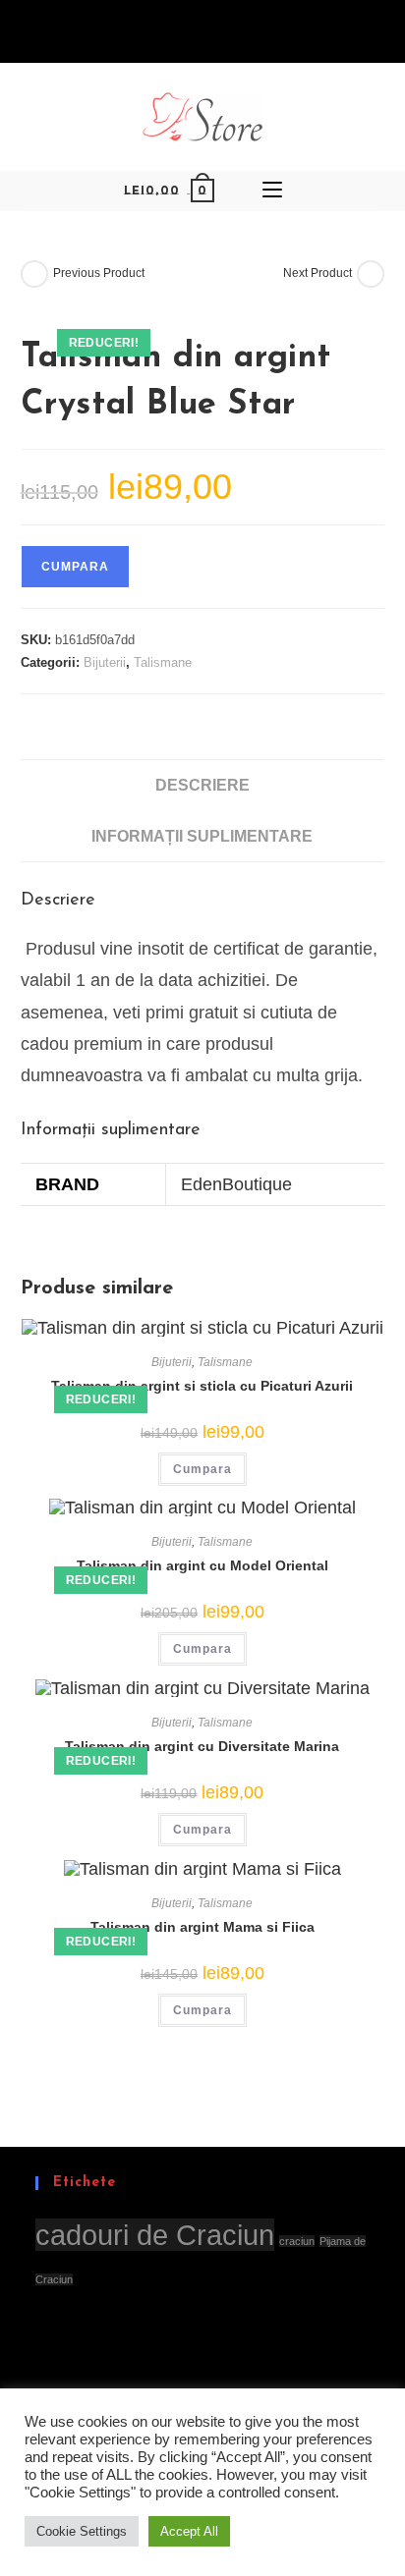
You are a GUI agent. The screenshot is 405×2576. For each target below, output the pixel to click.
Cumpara (75, 567)
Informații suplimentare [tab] (202, 836)
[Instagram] (211, 32)
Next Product (318, 273)
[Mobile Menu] (272, 191)
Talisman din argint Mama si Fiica (202, 1927)
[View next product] (371, 274)
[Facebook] (169, 32)
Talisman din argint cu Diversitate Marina (202, 1746)
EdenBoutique (236, 1184)
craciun (297, 2241)
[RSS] (233, 32)
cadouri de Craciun (155, 2235)
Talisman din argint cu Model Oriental (202, 1565)
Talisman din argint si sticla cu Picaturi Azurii (202, 1386)
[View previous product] (34, 274)
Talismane (163, 662)
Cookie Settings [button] (82, 2531)
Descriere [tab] (202, 785)
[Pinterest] (188, 32)
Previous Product (99, 273)
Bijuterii (105, 662)
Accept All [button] (189, 2531)
